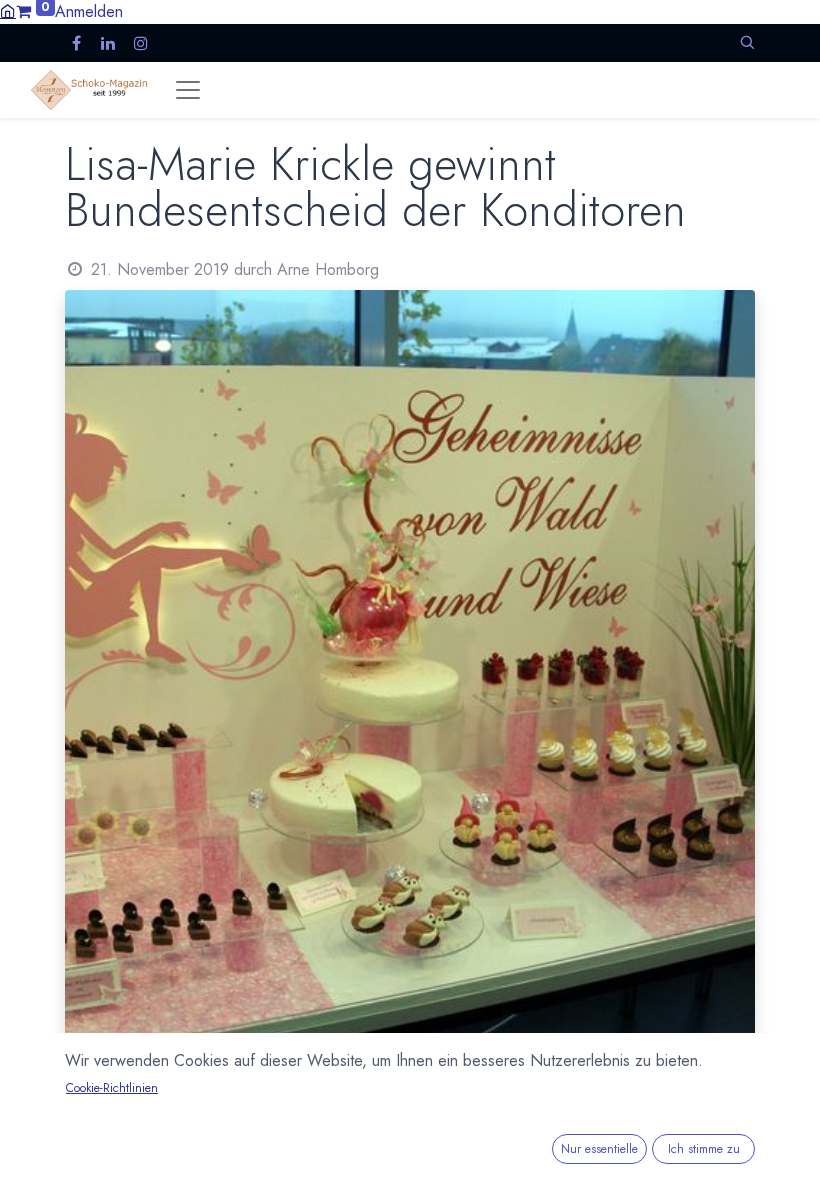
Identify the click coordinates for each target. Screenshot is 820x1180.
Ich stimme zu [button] (704, 1149)
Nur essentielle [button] (599, 1149)
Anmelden (89, 11)
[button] (747, 42)
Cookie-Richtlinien (112, 1088)
